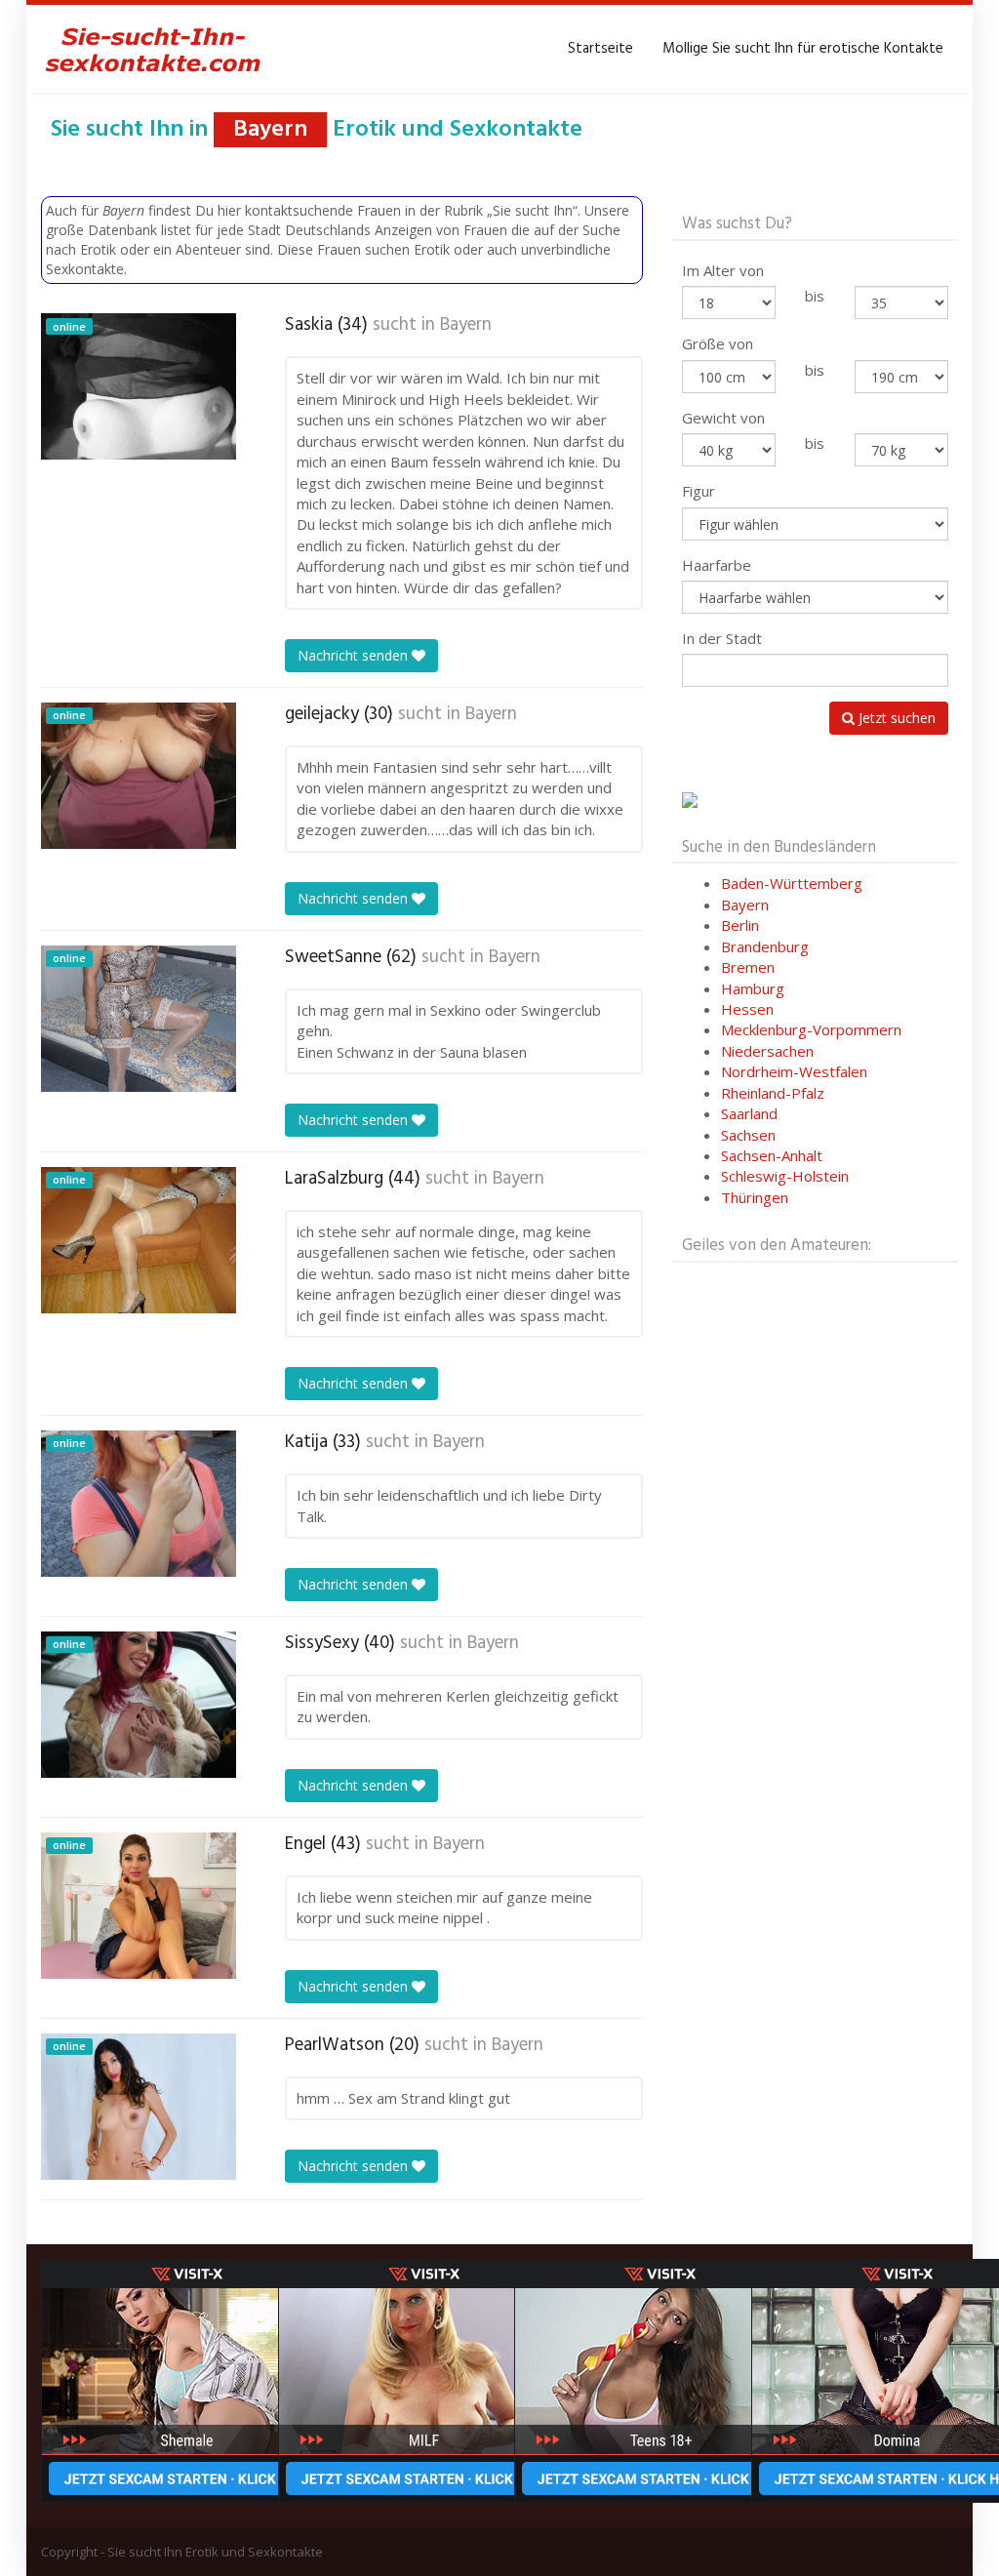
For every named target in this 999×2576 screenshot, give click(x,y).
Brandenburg (765, 946)
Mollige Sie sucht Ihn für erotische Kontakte (803, 49)
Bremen (748, 967)
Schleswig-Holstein (785, 1176)
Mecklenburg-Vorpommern (811, 1029)
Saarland (749, 1113)
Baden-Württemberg (792, 883)
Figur (699, 491)
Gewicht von (723, 418)
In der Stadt (722, 638)
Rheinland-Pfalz (773, 1093)
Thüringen (755, 1197)
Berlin (740, 925)
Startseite (600, 49)
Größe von (718, 343)
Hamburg (753, 988)
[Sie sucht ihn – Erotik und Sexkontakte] (153, 49)
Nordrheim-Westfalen (794, 1071)
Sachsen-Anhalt (772, 1155)
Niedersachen (767, 1051)
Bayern (466, 325)
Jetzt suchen (895, 718)
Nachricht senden (355, 655)
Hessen (747, 1009)
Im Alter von (723, 270)
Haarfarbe (717, 565)
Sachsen (748, 1135)
